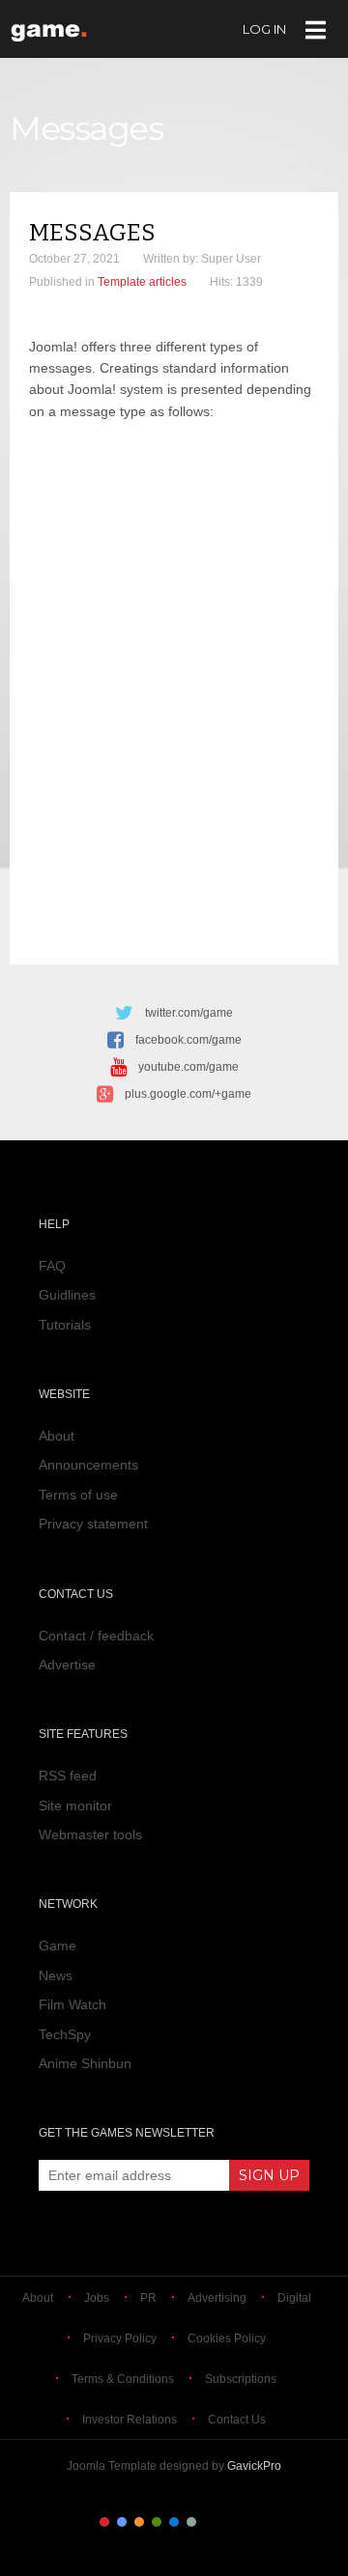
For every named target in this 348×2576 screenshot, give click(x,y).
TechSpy (65, 2034)
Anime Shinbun (85, 2063)
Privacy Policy (120, 2338)
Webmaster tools (90, 1834)
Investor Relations (130, 2420)
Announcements (88, 1465)
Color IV (157, 2522)
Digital (294, 2298)
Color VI (191, 2522)
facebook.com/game (188, 1040)
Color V (174, 2522)
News (56, 1975)
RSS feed (68, 1776)
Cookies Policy (227, 2338)
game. (51, 28)
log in (264, 29)
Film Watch (72, 2004)
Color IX (244, 2522)
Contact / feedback (96, 1636)
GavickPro (254, 2466)
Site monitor (75, 1806)
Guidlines (67, 1295)
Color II (122, 2522)
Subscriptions (241, 2379)
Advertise (67, 1665)
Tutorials (65, 1325)
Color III (139, 2522)
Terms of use (78, 1495)
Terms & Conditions (123, 2379)
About (57, 1436)
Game (58, 1946)
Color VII (209, 2522)
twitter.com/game (189, 1013)
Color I (104, 2522)
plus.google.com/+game (188, 1094)
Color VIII (226, 2522)
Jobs (97, 2298)
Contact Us (237, 2420)
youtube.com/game (188, 1067)
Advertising (217, 2298)
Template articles (142, 282)
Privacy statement (93, 1524)
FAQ (52, 1266)
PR (148, 2298)
